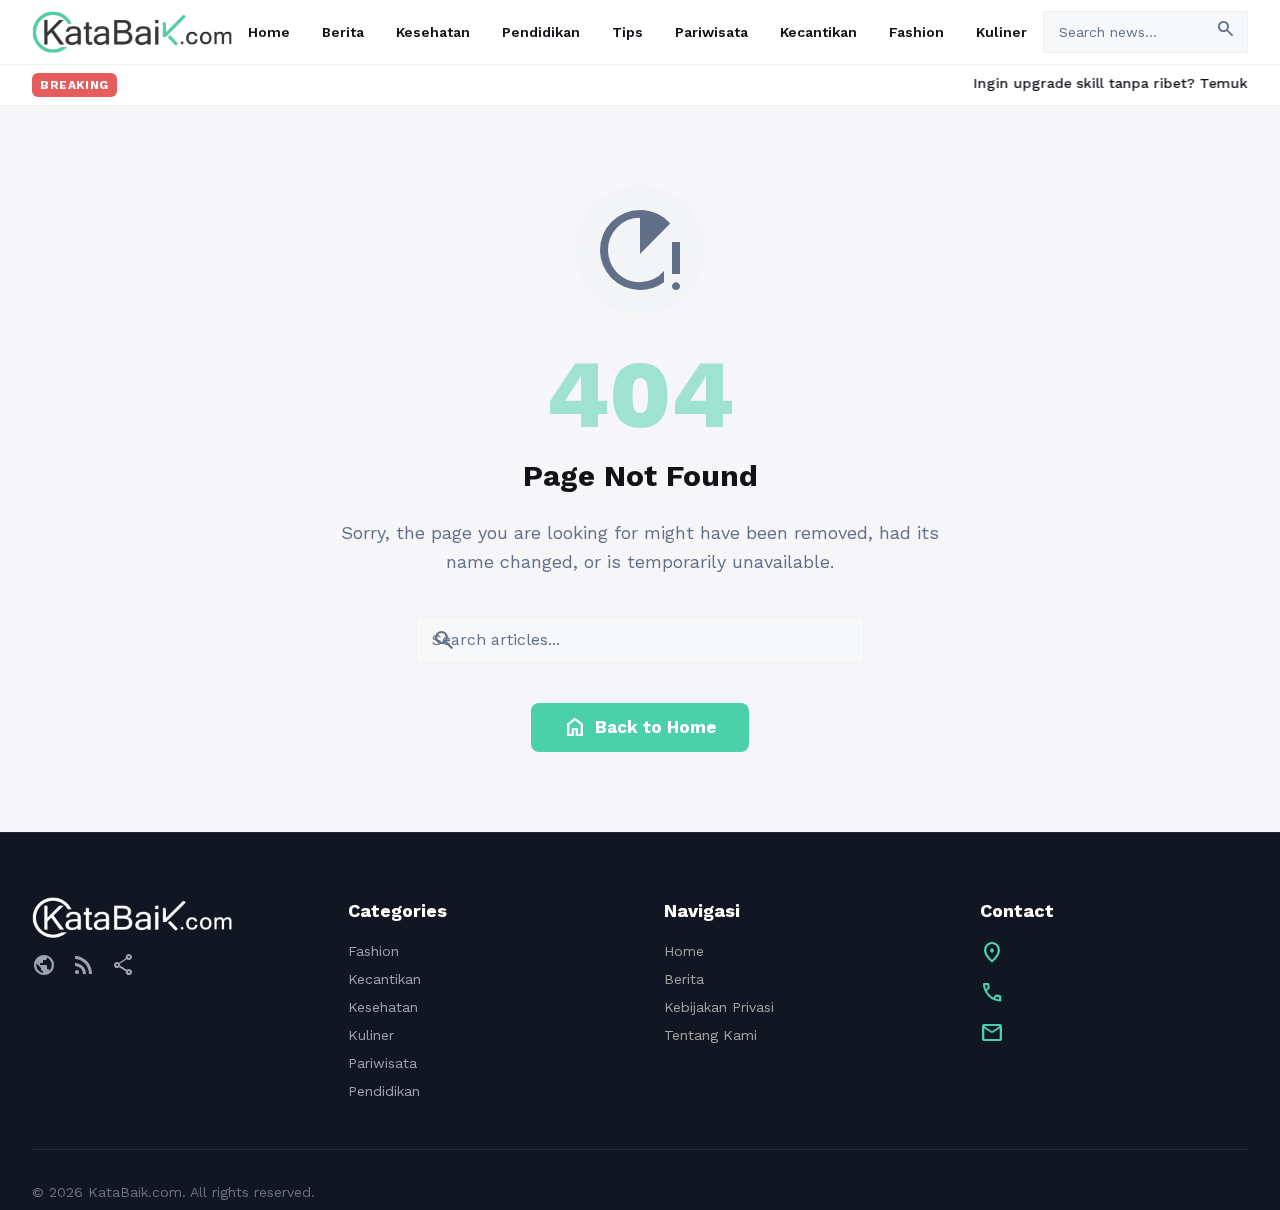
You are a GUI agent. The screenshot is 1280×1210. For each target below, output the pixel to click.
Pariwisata (711, 32)
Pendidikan (541, 32)
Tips (627, 32)
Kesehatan (433, 32)
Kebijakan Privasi (719, 1007)
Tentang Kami (710, 1035)
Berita (343, 32)
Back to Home (640, 727)
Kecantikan (818, 32)
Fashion (916, 32)
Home (269, 32)
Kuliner (1001, 32)
